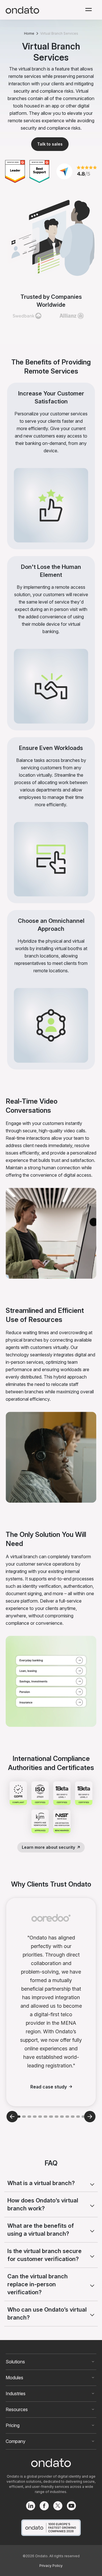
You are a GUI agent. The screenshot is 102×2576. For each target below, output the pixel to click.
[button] (19, 2117)
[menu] (89, 10)
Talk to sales (50, 144)
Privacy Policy (51, 2566)
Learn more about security (48, 1847)
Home (29, 33)
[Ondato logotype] (22, 10)
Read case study (49, 2087)
